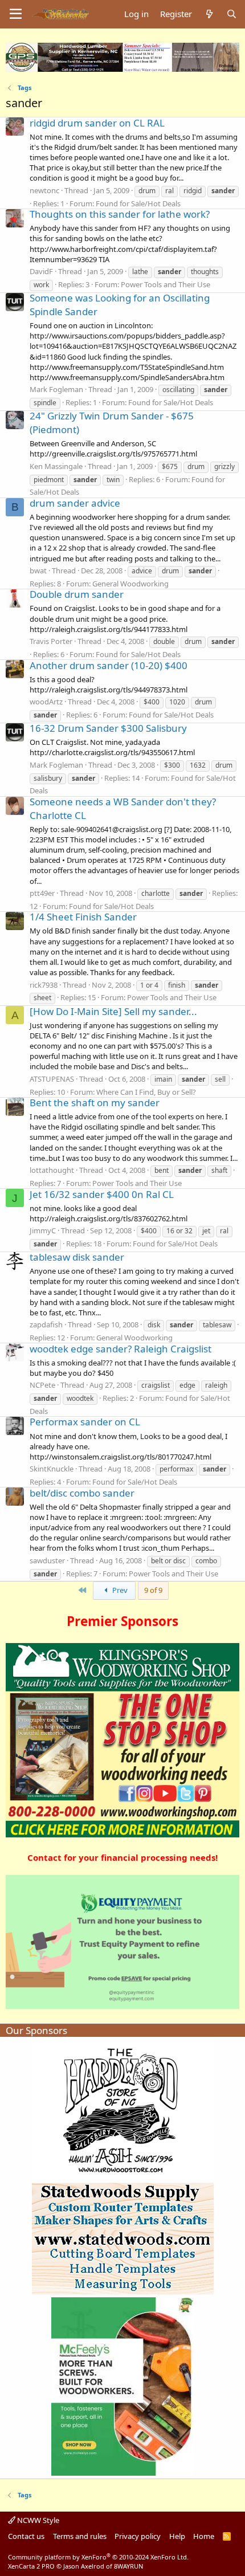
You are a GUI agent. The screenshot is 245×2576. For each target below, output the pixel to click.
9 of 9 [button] (153, 1590)
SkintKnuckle (52, 1469)
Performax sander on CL (85, 1422)
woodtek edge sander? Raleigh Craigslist (121, 1349)
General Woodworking (130, 584)
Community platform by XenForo (98, 2557)
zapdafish (46, 1324)
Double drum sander (77, 594)
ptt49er (42, 893)
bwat (38, 570)
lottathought (52, 1170)
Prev (119, 1590)
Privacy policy (138, 2536)
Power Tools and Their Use (166, 284)
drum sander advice (75, 503)
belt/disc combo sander (82, 1493)
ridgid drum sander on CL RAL (97, 123)
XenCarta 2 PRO (31, 2566)
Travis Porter (51, 641)
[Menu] (16, 14)
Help (177, 2536)
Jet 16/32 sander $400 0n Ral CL (102, 1194)
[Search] (232, 14)
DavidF (41, 271)
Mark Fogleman (56, 389)
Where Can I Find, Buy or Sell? (146, 1092)
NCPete (42, 1385)
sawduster (47, 1560)
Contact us (26, 2536)
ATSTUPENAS (52, 1079)
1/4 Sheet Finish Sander (83, 917)
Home (204, 2536)
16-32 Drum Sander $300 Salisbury (108, 728)
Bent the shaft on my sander (95, 1102)
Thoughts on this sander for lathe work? (120, 214)
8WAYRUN (128, 2566)
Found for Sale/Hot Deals (138, 203)
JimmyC (43, 1230)
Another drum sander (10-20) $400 (109, 665)
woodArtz (46, 702)
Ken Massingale (56, 466)
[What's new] (209, 14)
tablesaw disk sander (77, 1257)
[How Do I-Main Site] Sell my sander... (113, 1011)
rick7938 (44, 985)
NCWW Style (37, 2520)
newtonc (44, 190)
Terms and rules (80, 2536)
